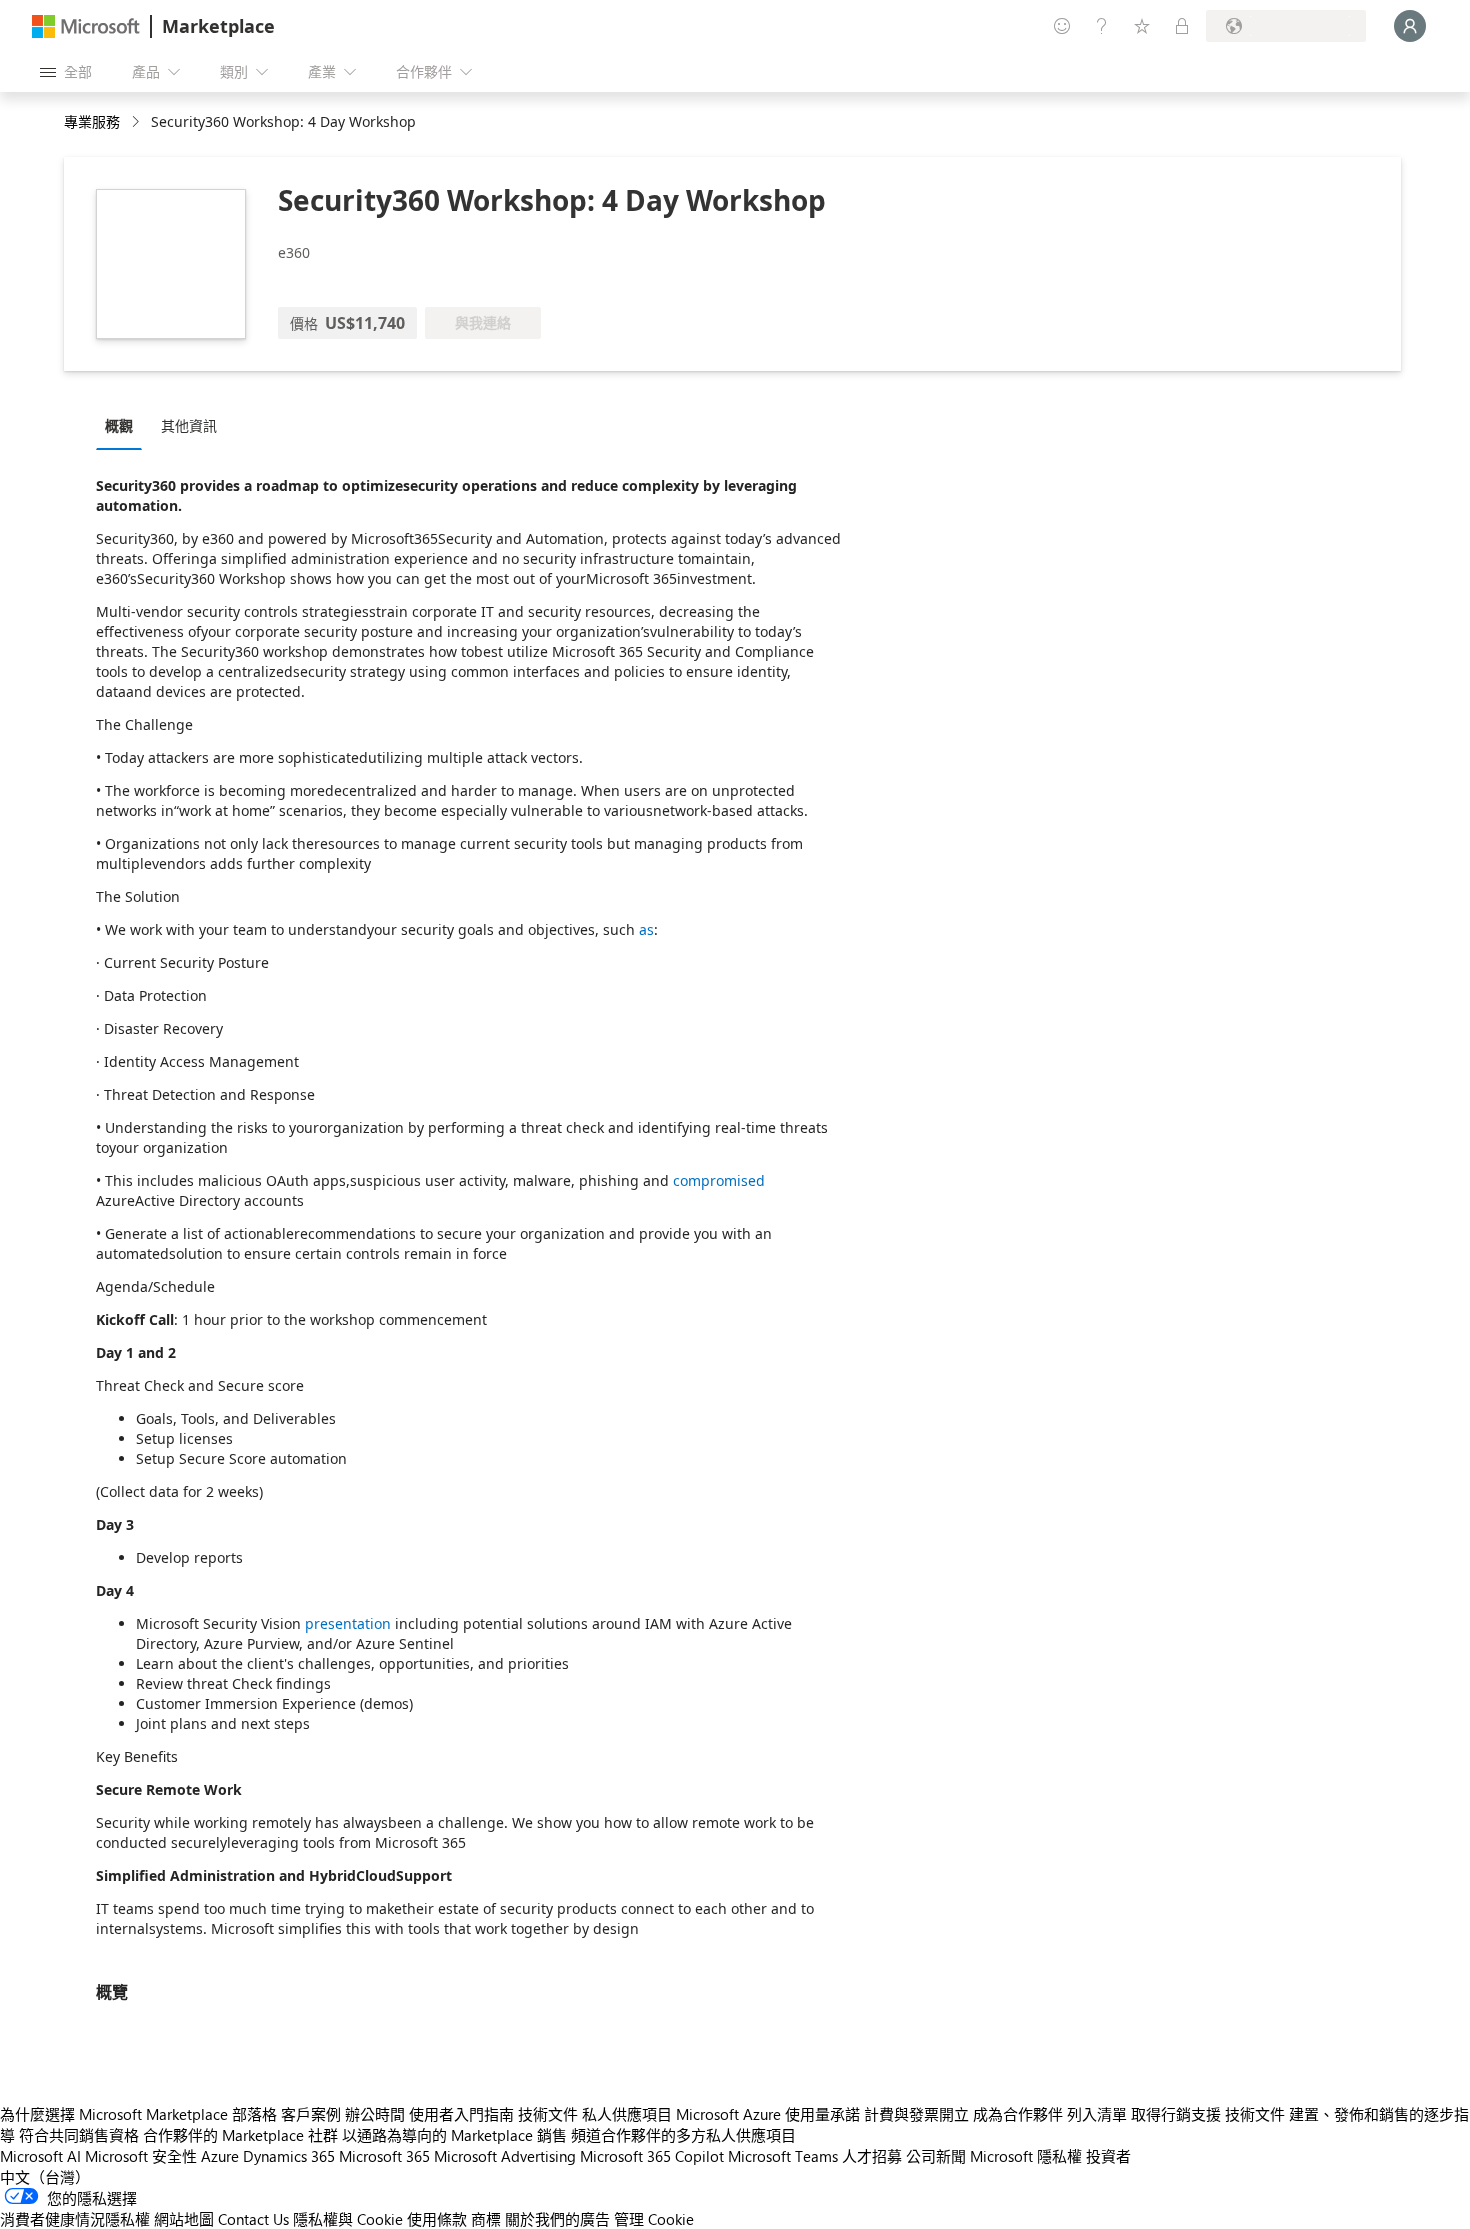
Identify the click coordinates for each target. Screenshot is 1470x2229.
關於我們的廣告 (557, 2219)
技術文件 (548, 2114)
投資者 (1108, 2156)
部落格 (254, 2114)
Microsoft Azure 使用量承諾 (768, 2114)
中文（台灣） (45, 2177)
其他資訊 (189, 425)
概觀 (119, 425)
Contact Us (253, 2219)
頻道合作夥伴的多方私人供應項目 (683, 2135)
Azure (220, 2156)
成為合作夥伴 (1018, 2114)
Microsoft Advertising (505, 2156)
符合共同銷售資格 (79, 2135)
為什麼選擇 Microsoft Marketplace (114, 2114)
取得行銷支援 (1176, 2114)
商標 (486, 2219)
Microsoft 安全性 (141, 2156)
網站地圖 (184, 2219)
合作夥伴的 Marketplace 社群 (240, 2135)
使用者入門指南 (461, 2114)
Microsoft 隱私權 (1026, 2156)
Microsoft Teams (783, 2156)
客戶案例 (311, 2114)
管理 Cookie (654, 2219)
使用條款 (437, 2219)
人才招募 (872, 2156)
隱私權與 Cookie (348, 2219)
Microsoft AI (40, 2156)
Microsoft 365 (384, 2156)
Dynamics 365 (289, 2156)
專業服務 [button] (92, 121)
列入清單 (1097, 2114)
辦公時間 (375, 2114)
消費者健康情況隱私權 (75, 2219)
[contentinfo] (137, 122)
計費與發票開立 (916, 2114)
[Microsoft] (86, 26)
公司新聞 (936, 2156)
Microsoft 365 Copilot (652, 2156)
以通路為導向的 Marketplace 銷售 (454, 2135)
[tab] (124, 425)
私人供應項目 (627, 2114)
